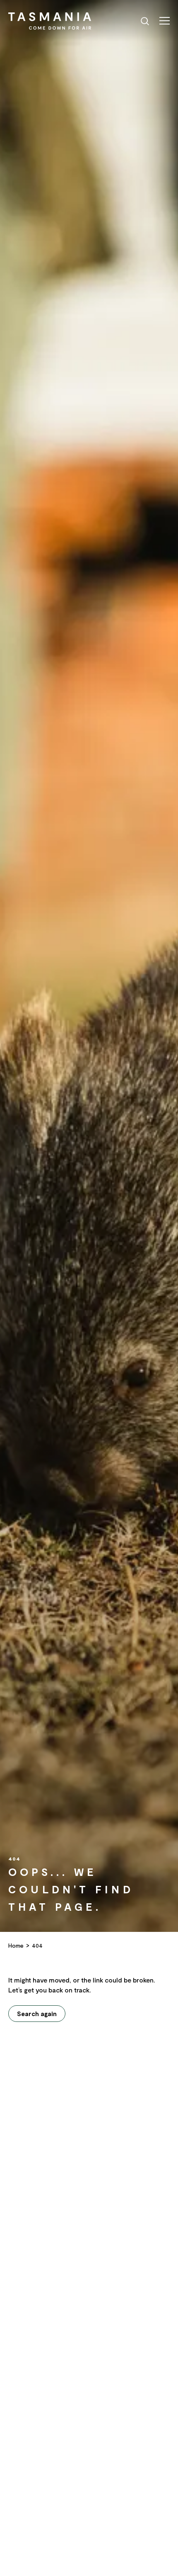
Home (16, 1945)
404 (37, 1945)
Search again (37, 2014)
